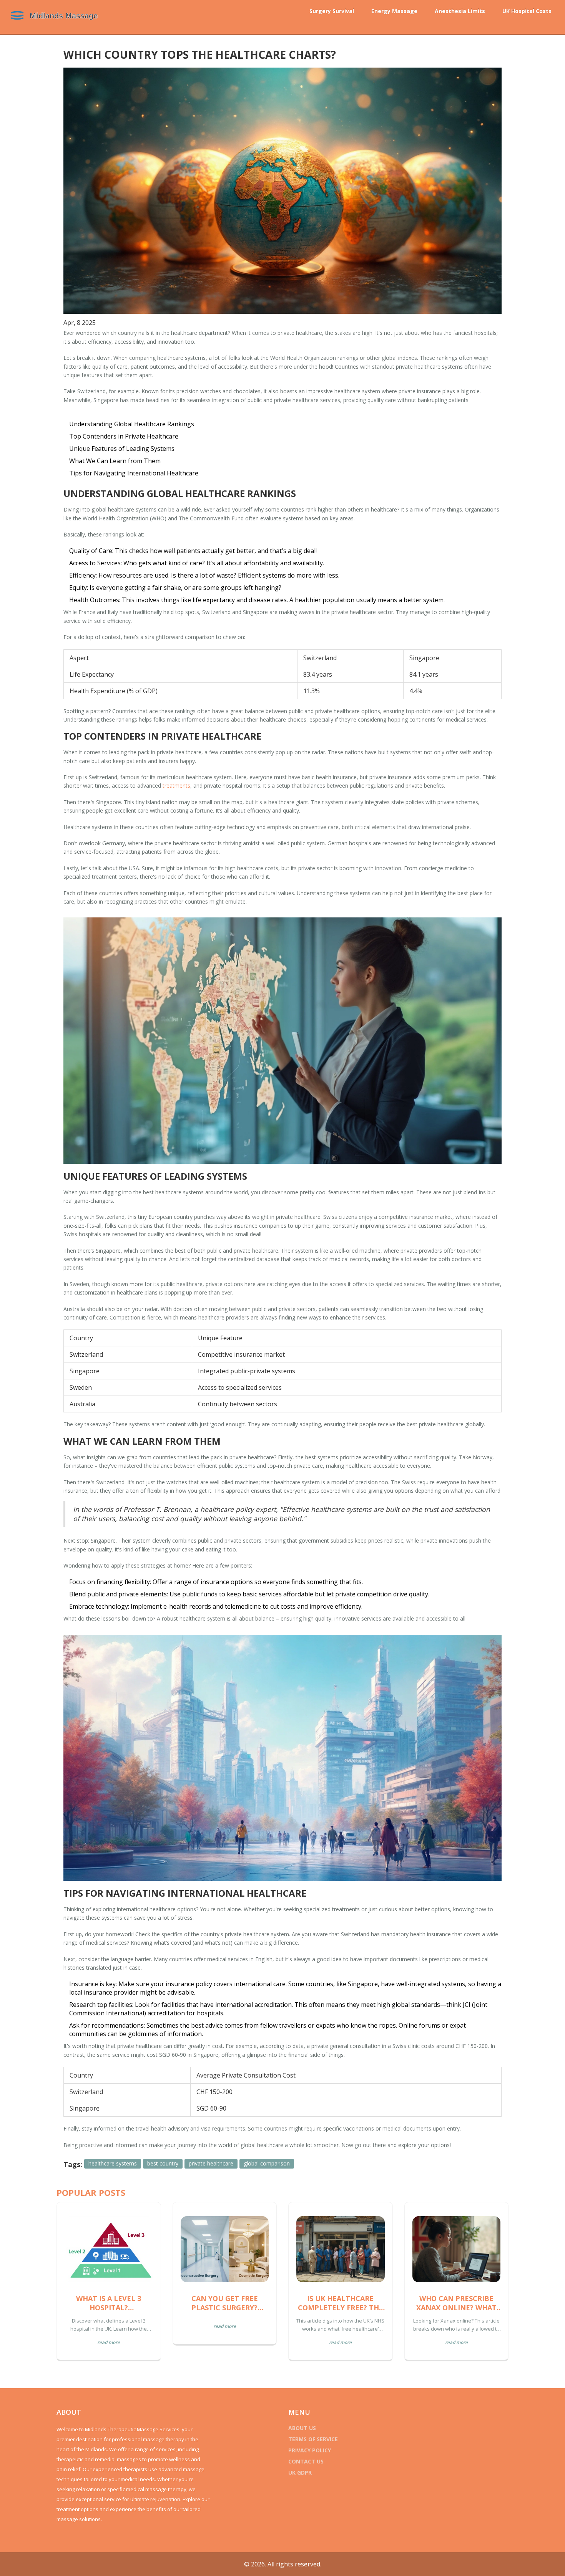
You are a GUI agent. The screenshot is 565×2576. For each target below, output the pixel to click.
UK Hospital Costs (527, 11)
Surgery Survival (332, 11)
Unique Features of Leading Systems (122, 449)
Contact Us (306, 2461)
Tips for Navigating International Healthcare (134, 473)
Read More (109, 2342)
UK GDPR (300, 2473)
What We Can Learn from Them (115, 461)
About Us (302, 2428)
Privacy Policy (310, 2450)
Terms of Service (313, 2439)
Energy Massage (394, 11)
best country (163, 2163)
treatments (176, 786)
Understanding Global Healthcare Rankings (132, 424)
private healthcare (211, 2163)
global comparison (267, 2163)
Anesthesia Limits (460, 11)
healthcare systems (113, 2163)
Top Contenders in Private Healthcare (124, 436)
